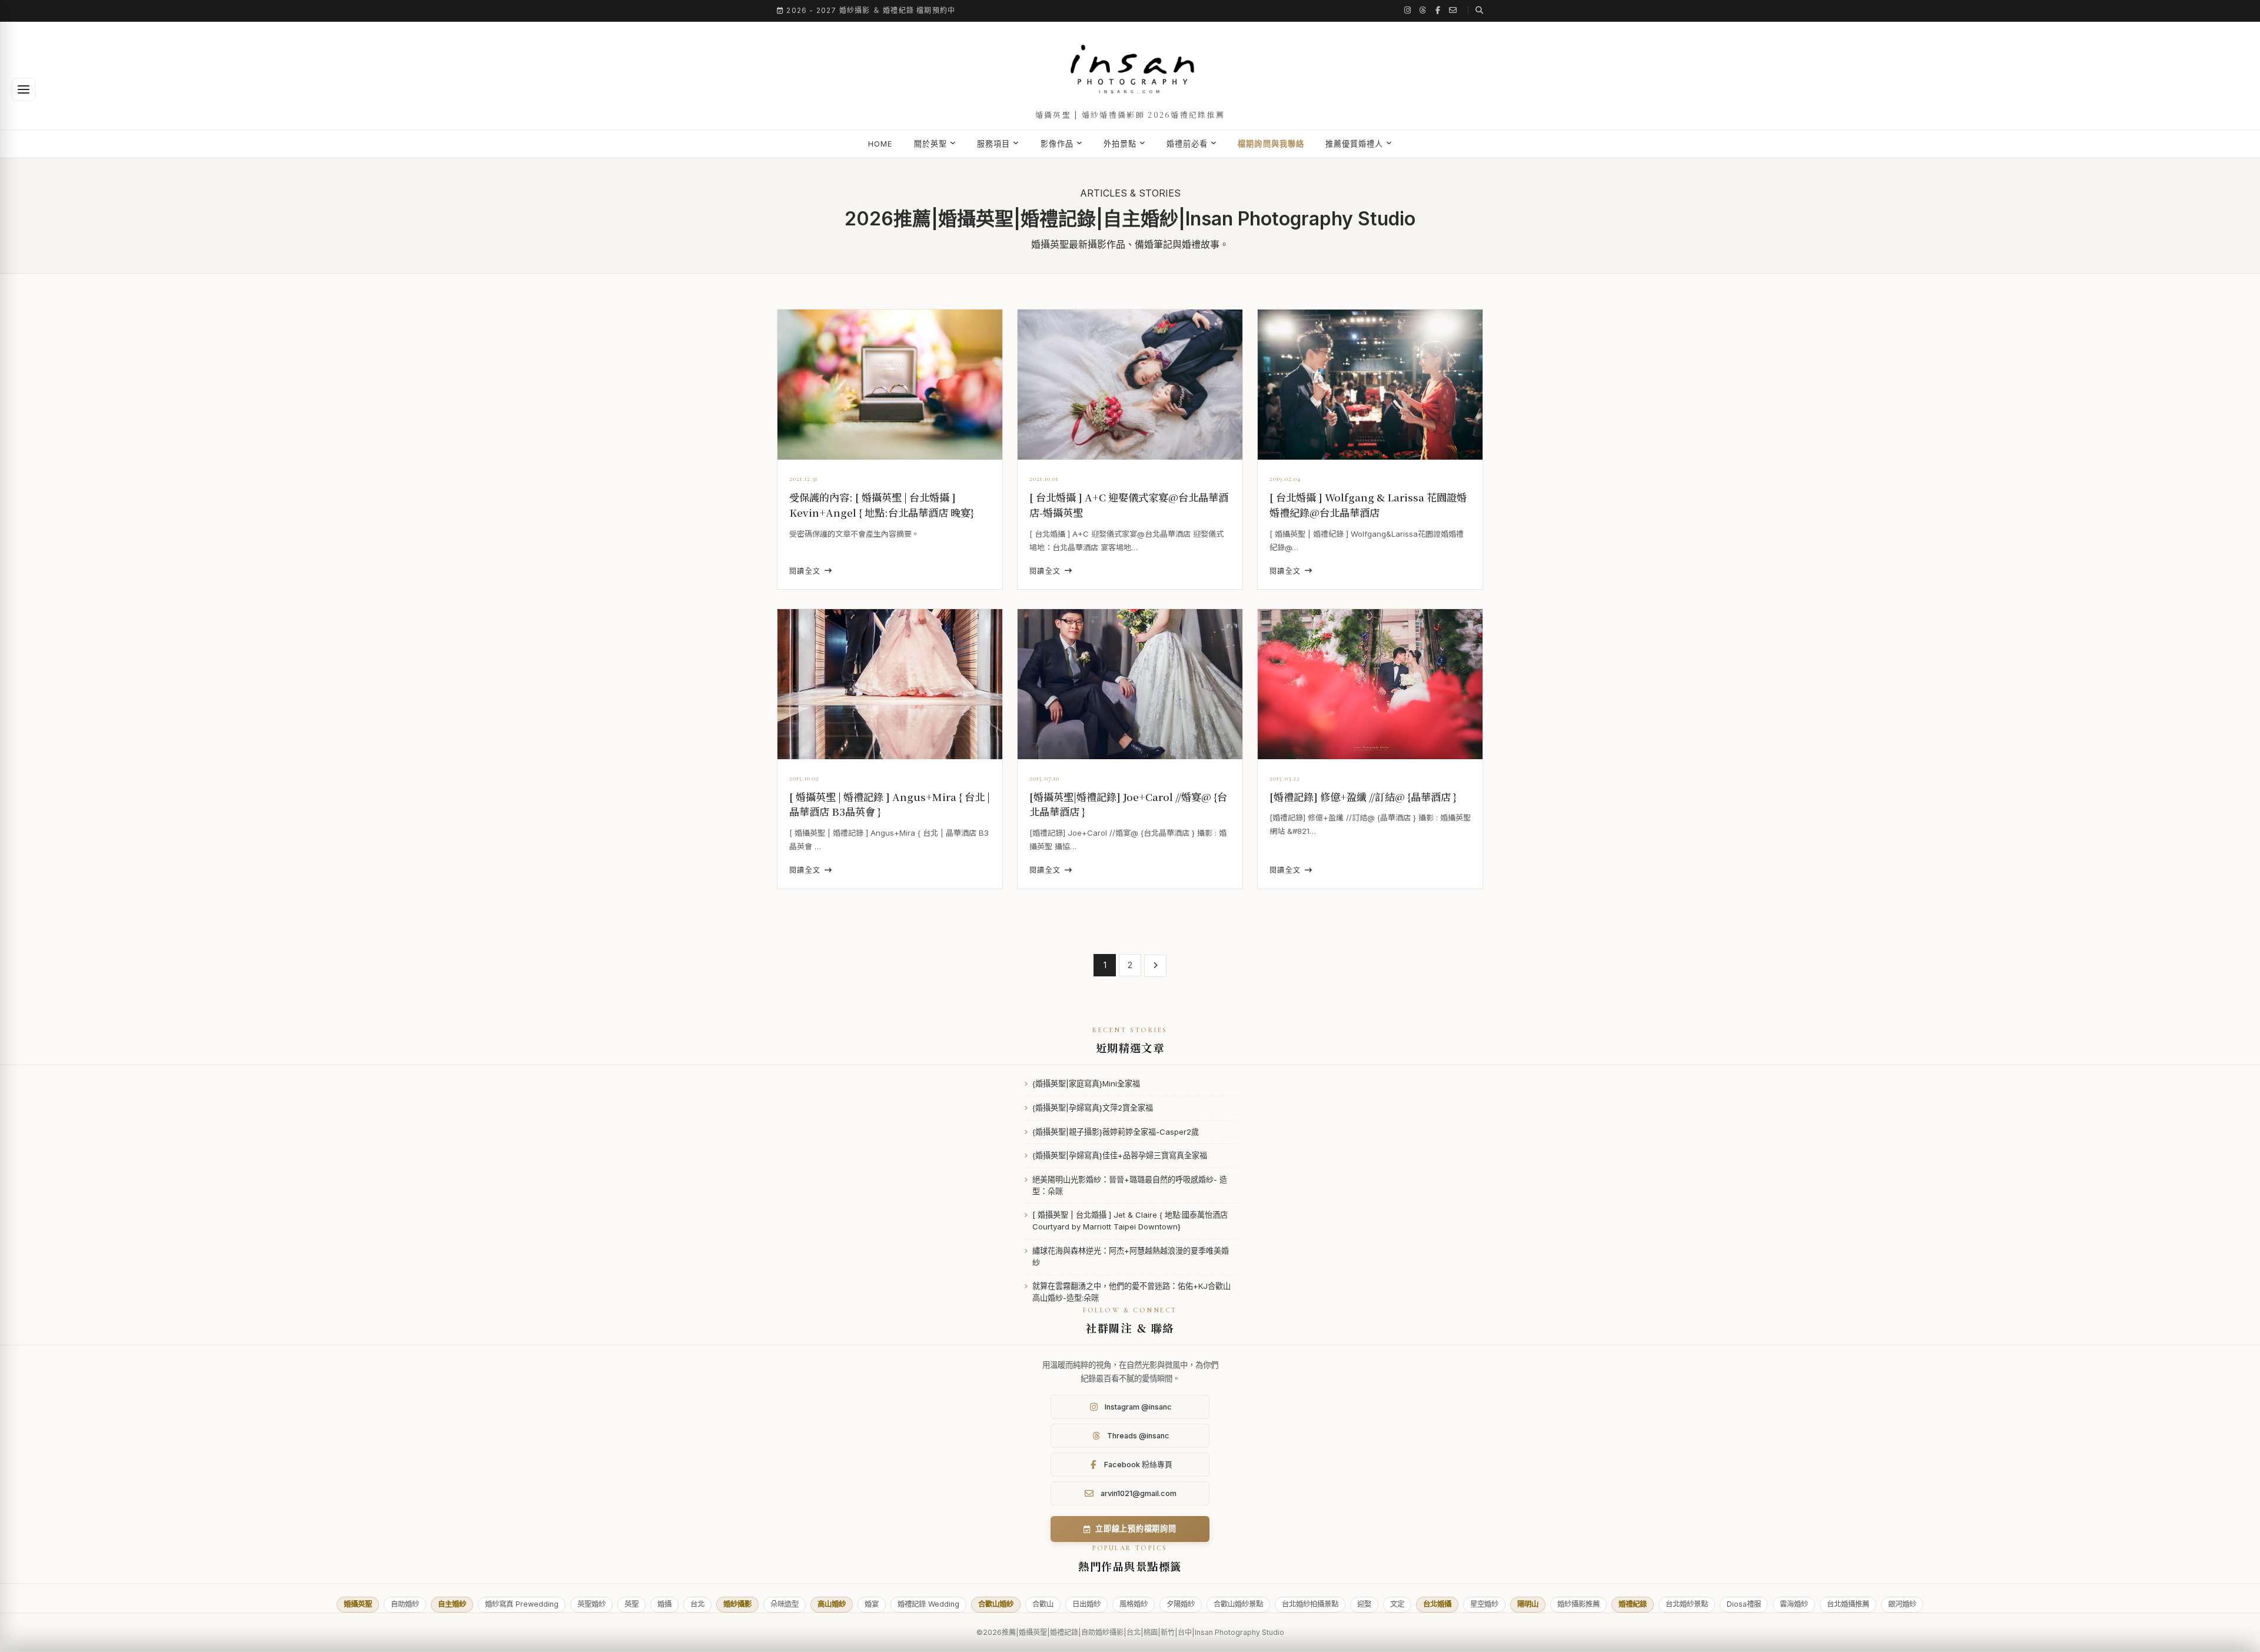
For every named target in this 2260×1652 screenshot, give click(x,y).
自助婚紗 (405, 1604)
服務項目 (993, 144)
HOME (880, 144)
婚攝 (664, 1604)
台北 (697, 1604)
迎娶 (1364, 1604)
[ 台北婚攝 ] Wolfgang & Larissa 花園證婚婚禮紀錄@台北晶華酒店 (1368, 505)
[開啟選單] (24, 89)
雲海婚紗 (1794, 1604)
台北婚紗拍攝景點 (1310, 1604)
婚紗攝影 (737, 1604)
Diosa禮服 (1744, 1604)
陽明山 (1528, 1604)
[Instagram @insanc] (1408, 10)
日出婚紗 (1086, 1604)
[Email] (1453, 10)
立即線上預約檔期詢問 (1136, 1528)
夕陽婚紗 (1181, 1604)
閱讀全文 (805, 571)
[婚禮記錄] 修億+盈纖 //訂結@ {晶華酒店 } (1363, 797)
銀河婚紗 (1902, 1604)
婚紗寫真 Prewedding (522, 1604)
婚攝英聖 (358, 1604)
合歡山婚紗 (996, 1604)
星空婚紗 (1484, 1604)
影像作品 (1057, 144)
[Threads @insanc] (1423, 10)
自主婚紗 (452, 1604)
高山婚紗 (832, 1604)
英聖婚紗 (591, 1604)
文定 (1397, 1604)
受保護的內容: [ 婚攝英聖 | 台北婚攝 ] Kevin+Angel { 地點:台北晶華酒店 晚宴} (882, 505)
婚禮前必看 (1187, 144)
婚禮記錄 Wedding (928, 1604)
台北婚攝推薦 (1848, 1604)
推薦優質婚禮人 (1354, 144)
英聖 (632, 1604)
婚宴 (872, 1604)
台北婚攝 (1437, 1604)
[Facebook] (1438, 10)
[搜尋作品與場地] (1475, 10)
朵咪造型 (785, 1604)
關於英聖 (930, 144)
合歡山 (1043, 1604)
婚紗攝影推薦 (1578, 1604)
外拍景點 (1120, 144)
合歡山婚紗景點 (1238, 1604)
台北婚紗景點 (1687, 1604)
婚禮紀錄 (1633, 1604)
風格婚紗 (1134, 1604)
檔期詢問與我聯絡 (1271, 144)
